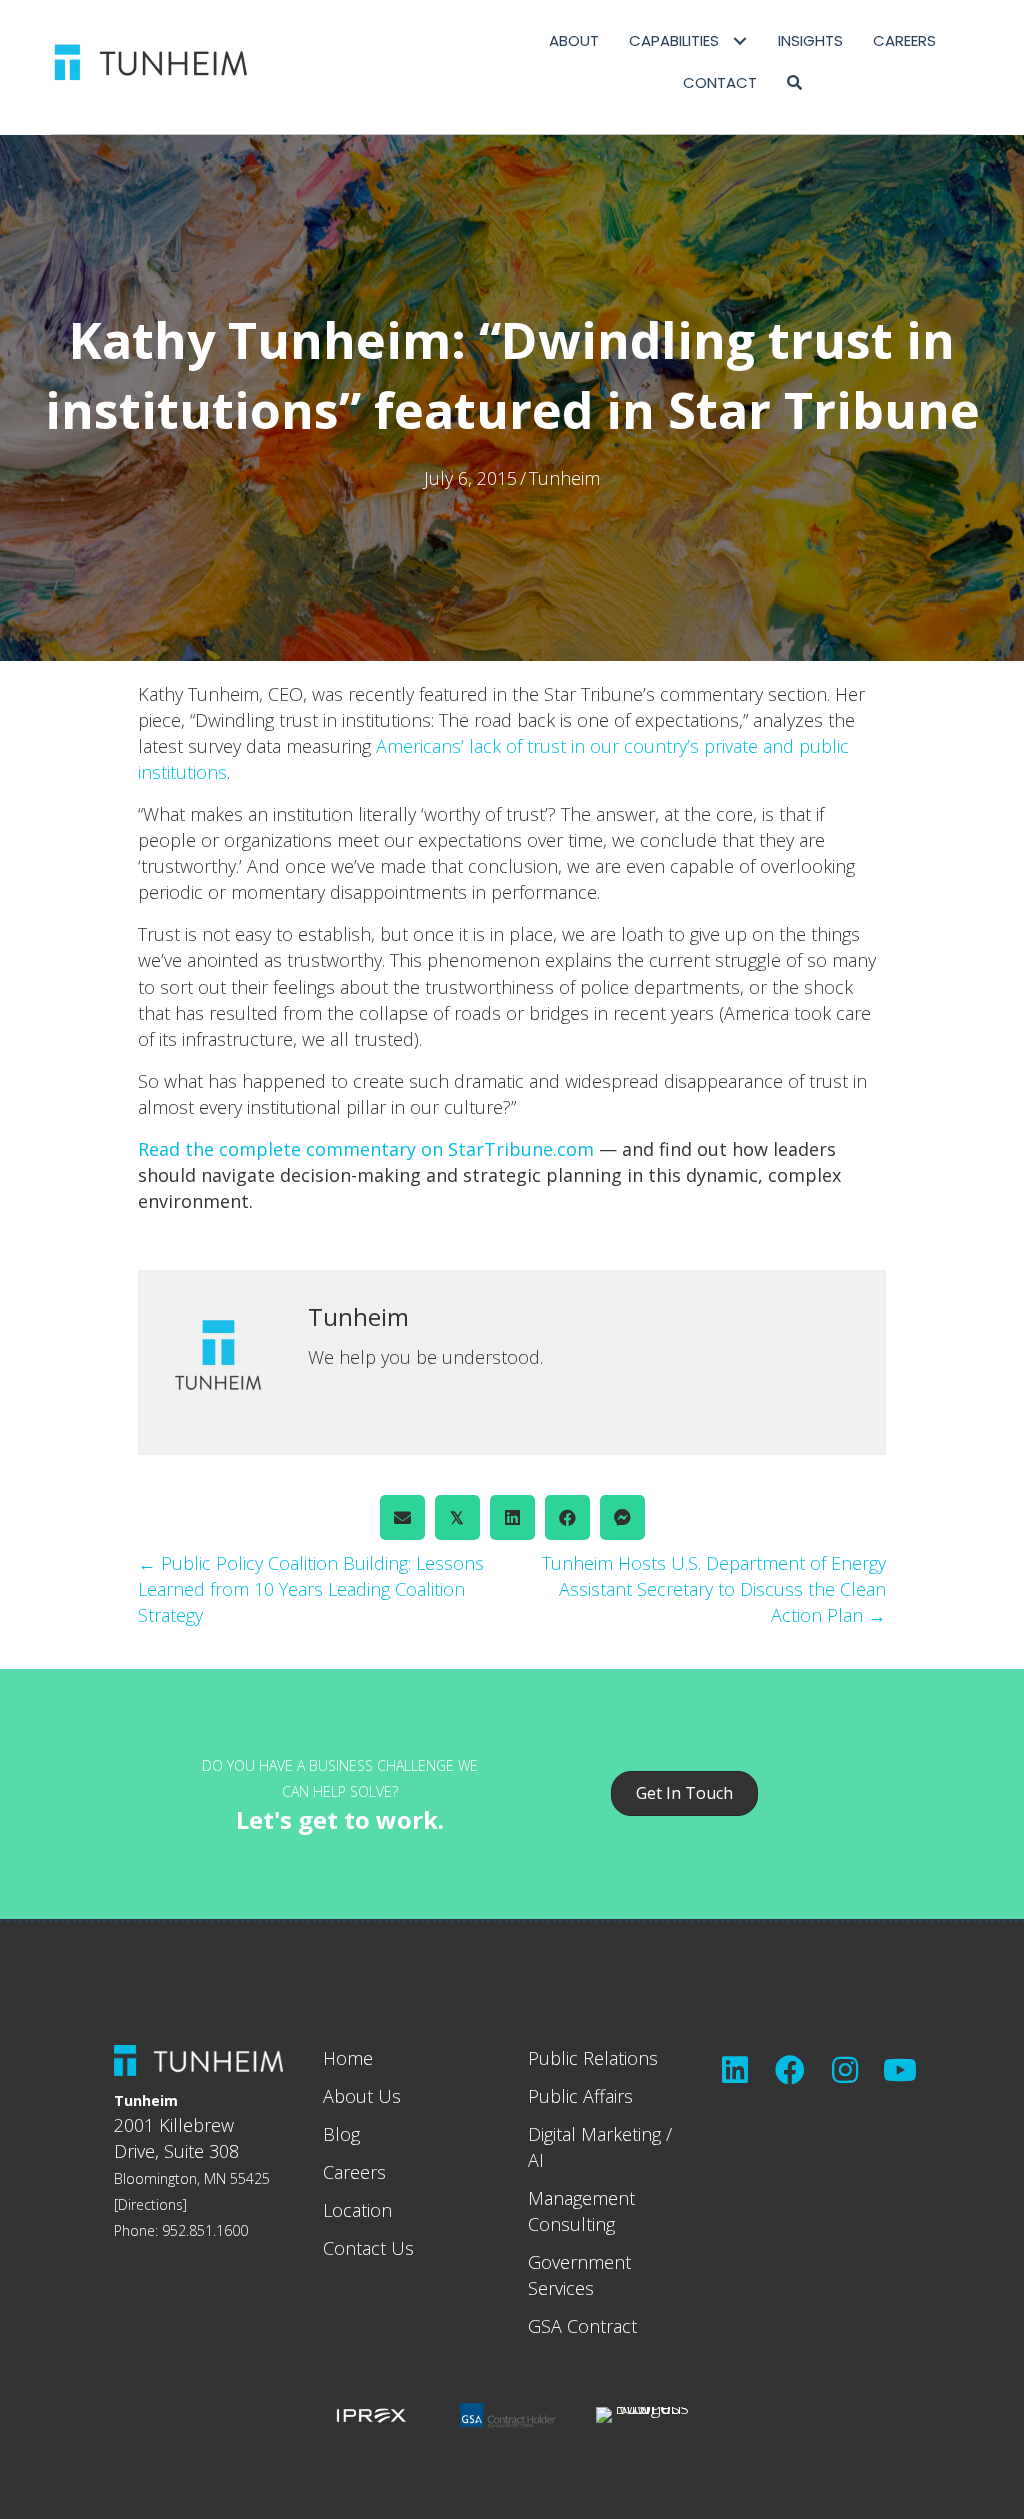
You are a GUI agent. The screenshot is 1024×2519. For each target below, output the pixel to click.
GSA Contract (582, 2326)
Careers (354, 2172)
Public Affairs (580, 2096)
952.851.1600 (205, 2230)
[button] (794, 83)
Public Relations (593, 2058)
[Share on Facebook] (567, 1517)
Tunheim (564, 478)
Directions (150, 2204)
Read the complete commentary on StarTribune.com (366, 1149)
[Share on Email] (402, 1517)
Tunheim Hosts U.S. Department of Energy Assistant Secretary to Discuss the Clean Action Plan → (714, 1589)
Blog (341, 2134)
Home (348, 2058)
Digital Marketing (594, 2134)
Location (357, 2210)
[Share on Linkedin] (512, 1517)
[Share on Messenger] (622, 1517)
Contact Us (368, 2248)
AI (536, 2160)
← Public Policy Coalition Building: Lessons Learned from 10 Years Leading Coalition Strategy (311, 1589)
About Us (362, 2096)
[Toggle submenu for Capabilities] (740, 40)
